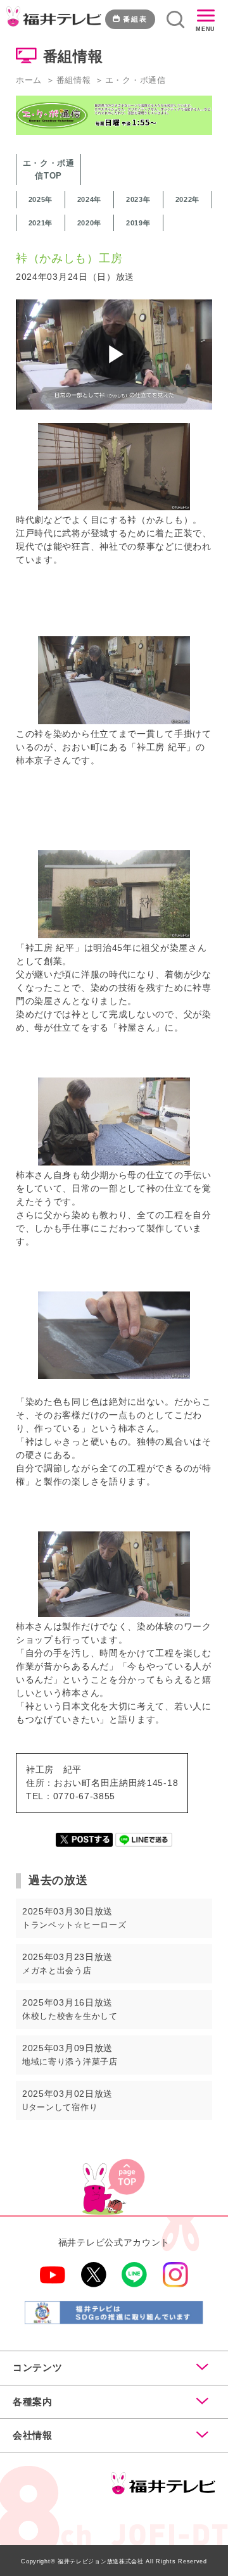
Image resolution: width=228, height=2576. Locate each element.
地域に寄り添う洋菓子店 (70, 2062)
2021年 (41, 223)
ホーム (29, 80)
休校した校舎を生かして (70, 2016)
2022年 (188, 199)
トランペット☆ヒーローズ (74, 1925)
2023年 (138, 199)
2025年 (41, 199)
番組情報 (74, 80)
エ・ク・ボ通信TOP (49, 169)
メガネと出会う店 (57, 1970)
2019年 (138, 223)
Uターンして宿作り (60, 2107)
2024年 (90, 199)
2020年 (90, 223)
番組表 (135, 19)
